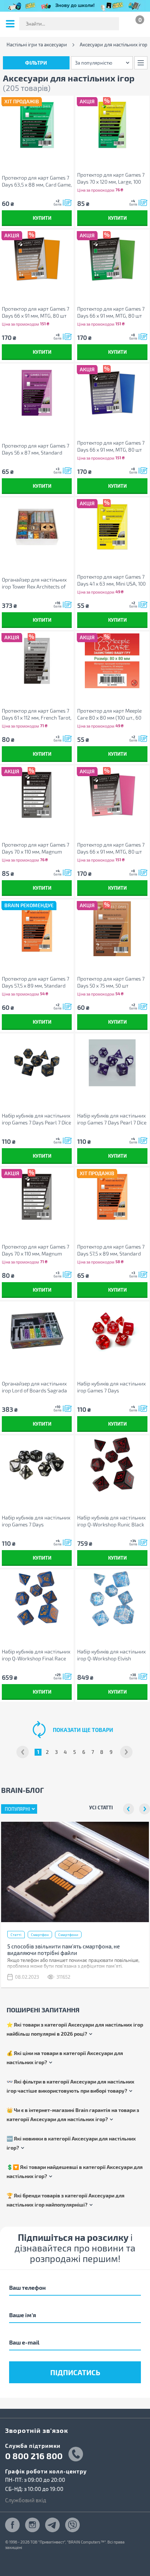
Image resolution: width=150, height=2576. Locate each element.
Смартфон (40, 1935)
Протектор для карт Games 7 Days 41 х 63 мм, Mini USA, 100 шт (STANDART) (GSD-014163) (111, 580)
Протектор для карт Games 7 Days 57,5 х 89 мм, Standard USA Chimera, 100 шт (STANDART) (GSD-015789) (111, 1250)
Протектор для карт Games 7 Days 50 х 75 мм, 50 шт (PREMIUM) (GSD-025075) (111, 982)
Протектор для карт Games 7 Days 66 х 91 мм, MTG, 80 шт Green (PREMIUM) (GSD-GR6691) (111, 312)
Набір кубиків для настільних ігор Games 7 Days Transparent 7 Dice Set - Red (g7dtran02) (111, 1387)
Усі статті (101, 1807)
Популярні (17, 1809)
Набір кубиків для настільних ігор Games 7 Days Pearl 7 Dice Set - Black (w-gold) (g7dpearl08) (36, 1119)
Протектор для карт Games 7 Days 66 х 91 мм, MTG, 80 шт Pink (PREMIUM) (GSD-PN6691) (112, 848)
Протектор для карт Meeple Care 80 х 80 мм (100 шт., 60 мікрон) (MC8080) (109, 714)
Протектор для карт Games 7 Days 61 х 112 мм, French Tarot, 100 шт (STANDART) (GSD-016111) (37, 714)
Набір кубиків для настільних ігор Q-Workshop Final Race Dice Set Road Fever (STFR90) (36, 1655)
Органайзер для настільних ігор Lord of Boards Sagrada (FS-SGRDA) (34, 1387)
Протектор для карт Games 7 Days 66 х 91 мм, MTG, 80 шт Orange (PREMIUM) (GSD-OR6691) (35, 312)
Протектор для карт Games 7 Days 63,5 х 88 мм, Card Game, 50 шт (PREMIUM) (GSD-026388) (37, 181)
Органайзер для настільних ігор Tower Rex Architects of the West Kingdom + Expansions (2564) (34, 583)
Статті (16, 1935)
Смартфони (68, 1935)
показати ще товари (83, 1730)
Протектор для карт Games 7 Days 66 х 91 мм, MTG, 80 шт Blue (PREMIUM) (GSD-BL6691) (112, 446)
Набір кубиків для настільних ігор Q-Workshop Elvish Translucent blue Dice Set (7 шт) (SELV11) (111, 1655)
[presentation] (129, 1809)
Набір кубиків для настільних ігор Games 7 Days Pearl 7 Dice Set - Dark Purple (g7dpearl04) (112, 1119)
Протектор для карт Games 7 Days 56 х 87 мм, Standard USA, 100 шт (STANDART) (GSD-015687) (35, 449)
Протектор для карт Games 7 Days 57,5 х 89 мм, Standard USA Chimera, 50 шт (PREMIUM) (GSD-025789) (35, 982)
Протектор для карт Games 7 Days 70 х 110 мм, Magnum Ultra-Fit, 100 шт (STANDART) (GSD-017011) (35, 848)
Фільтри (36, 63)
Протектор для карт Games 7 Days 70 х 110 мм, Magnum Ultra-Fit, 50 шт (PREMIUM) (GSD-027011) (35, 1250)
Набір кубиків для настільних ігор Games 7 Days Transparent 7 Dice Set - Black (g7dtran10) (36, 1521)
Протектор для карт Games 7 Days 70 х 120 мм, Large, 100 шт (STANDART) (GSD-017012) (111, 178)
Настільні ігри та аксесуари (37, 45)
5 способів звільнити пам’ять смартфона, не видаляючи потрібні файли (64, 1950)
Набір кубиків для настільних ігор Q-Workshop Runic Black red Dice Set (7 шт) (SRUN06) (111, 1521)
